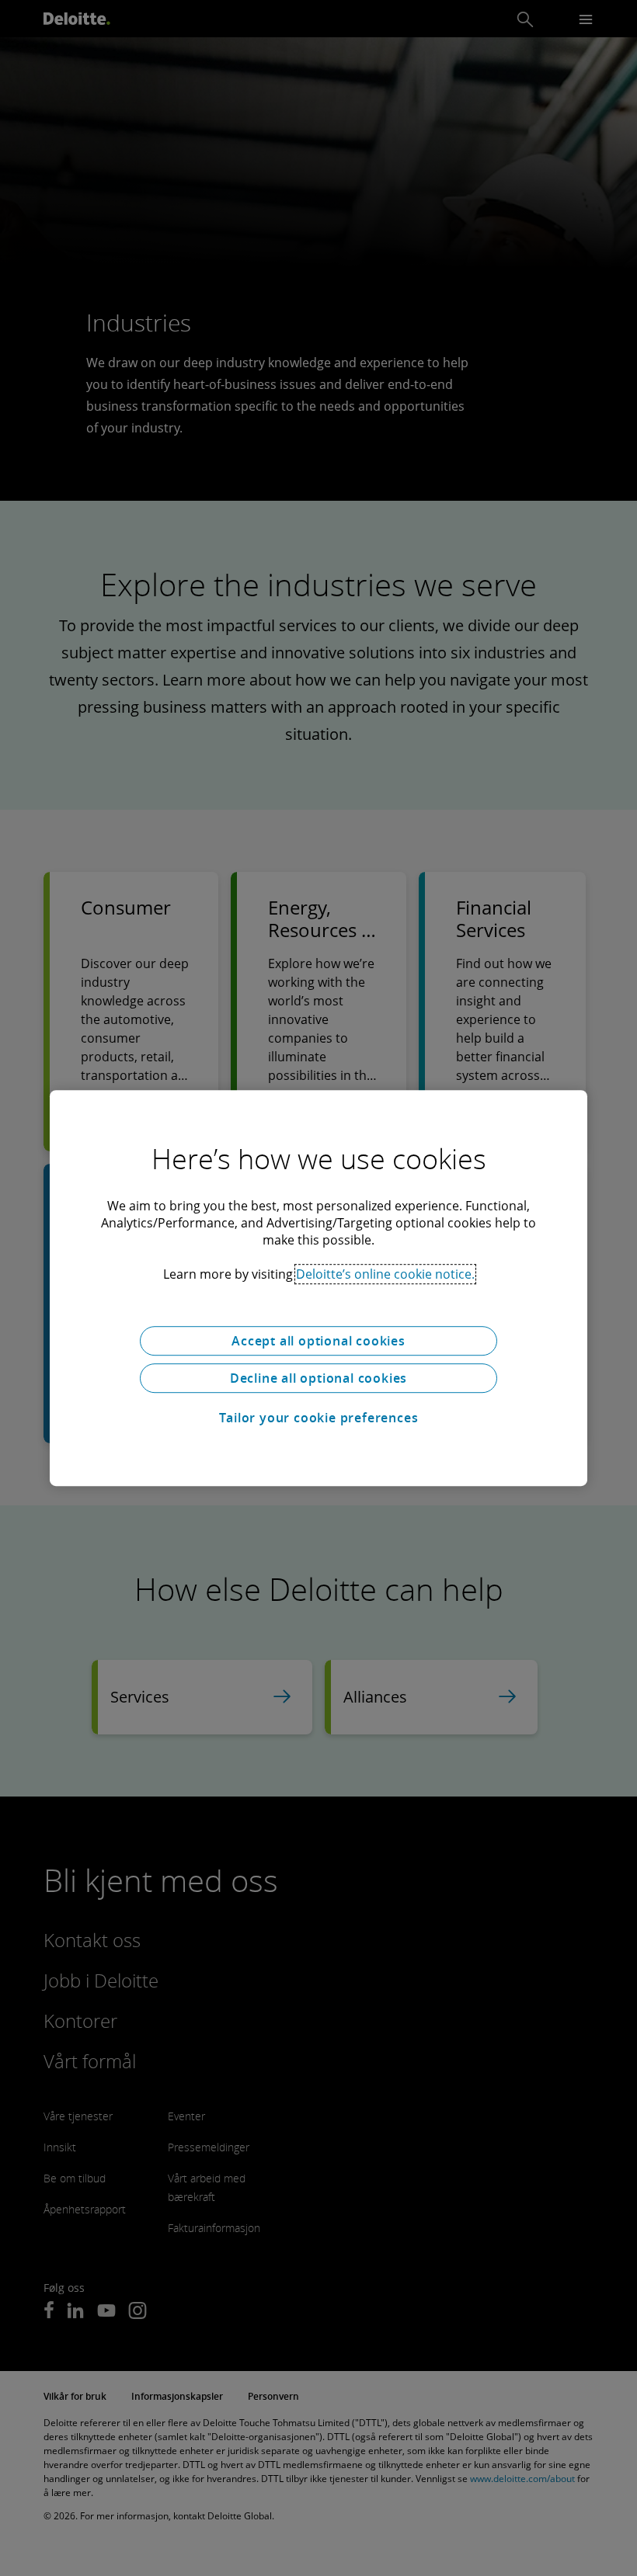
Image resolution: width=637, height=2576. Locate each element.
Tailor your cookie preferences (319, 1418)
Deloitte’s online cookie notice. (385, 1274)
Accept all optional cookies (318, 1341)
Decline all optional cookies (318, 1378)
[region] (318, 1288)
